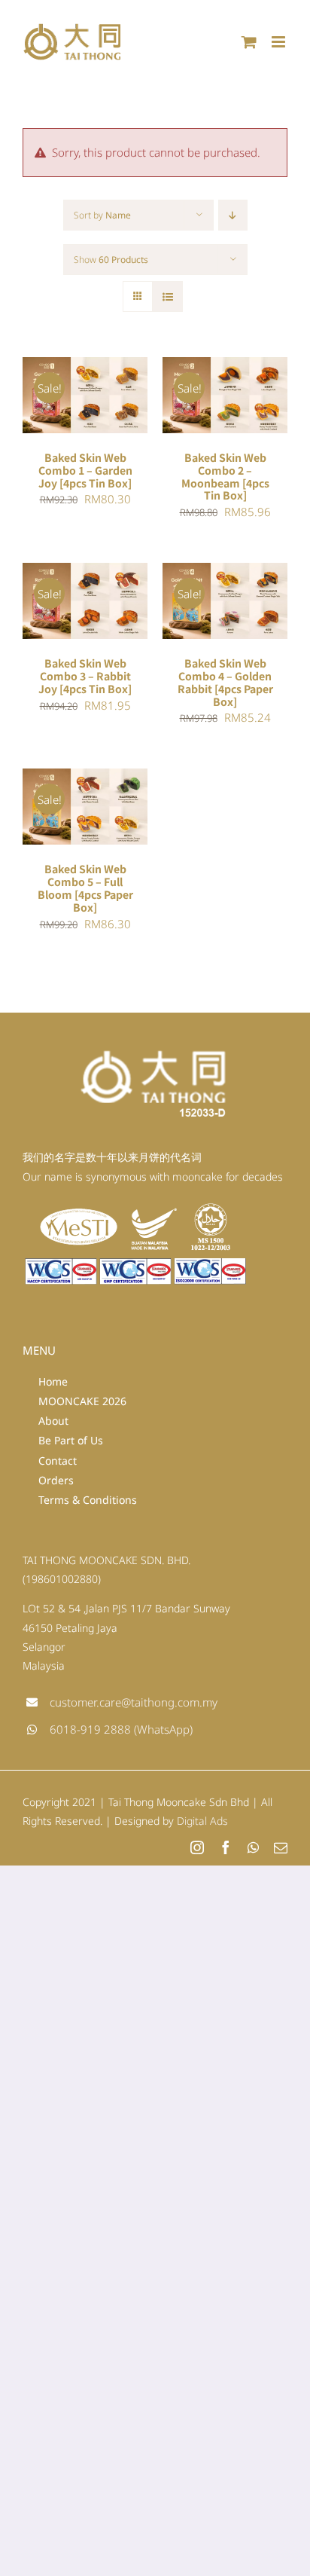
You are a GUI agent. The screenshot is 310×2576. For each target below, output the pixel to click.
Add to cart (74, 390)
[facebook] (226, 1847)
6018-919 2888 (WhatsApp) (121, 1729)
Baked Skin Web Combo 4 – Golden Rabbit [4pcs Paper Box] (225, 682)
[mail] (281, 1847)
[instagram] (197, 1847)
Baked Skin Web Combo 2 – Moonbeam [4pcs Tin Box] (225, 477)
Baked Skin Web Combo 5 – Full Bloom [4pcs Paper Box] (85, 888)
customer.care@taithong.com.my (134, 1702)
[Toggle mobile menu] (280, 42)
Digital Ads (202, 1821)
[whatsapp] (253, 1847)
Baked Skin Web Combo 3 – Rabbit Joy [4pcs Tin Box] (85, 676)
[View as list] (167, 296)
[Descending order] (233, 215)
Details (57, 405)
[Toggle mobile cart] (249, 42)
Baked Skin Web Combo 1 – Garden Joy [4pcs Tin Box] (85, 470)
